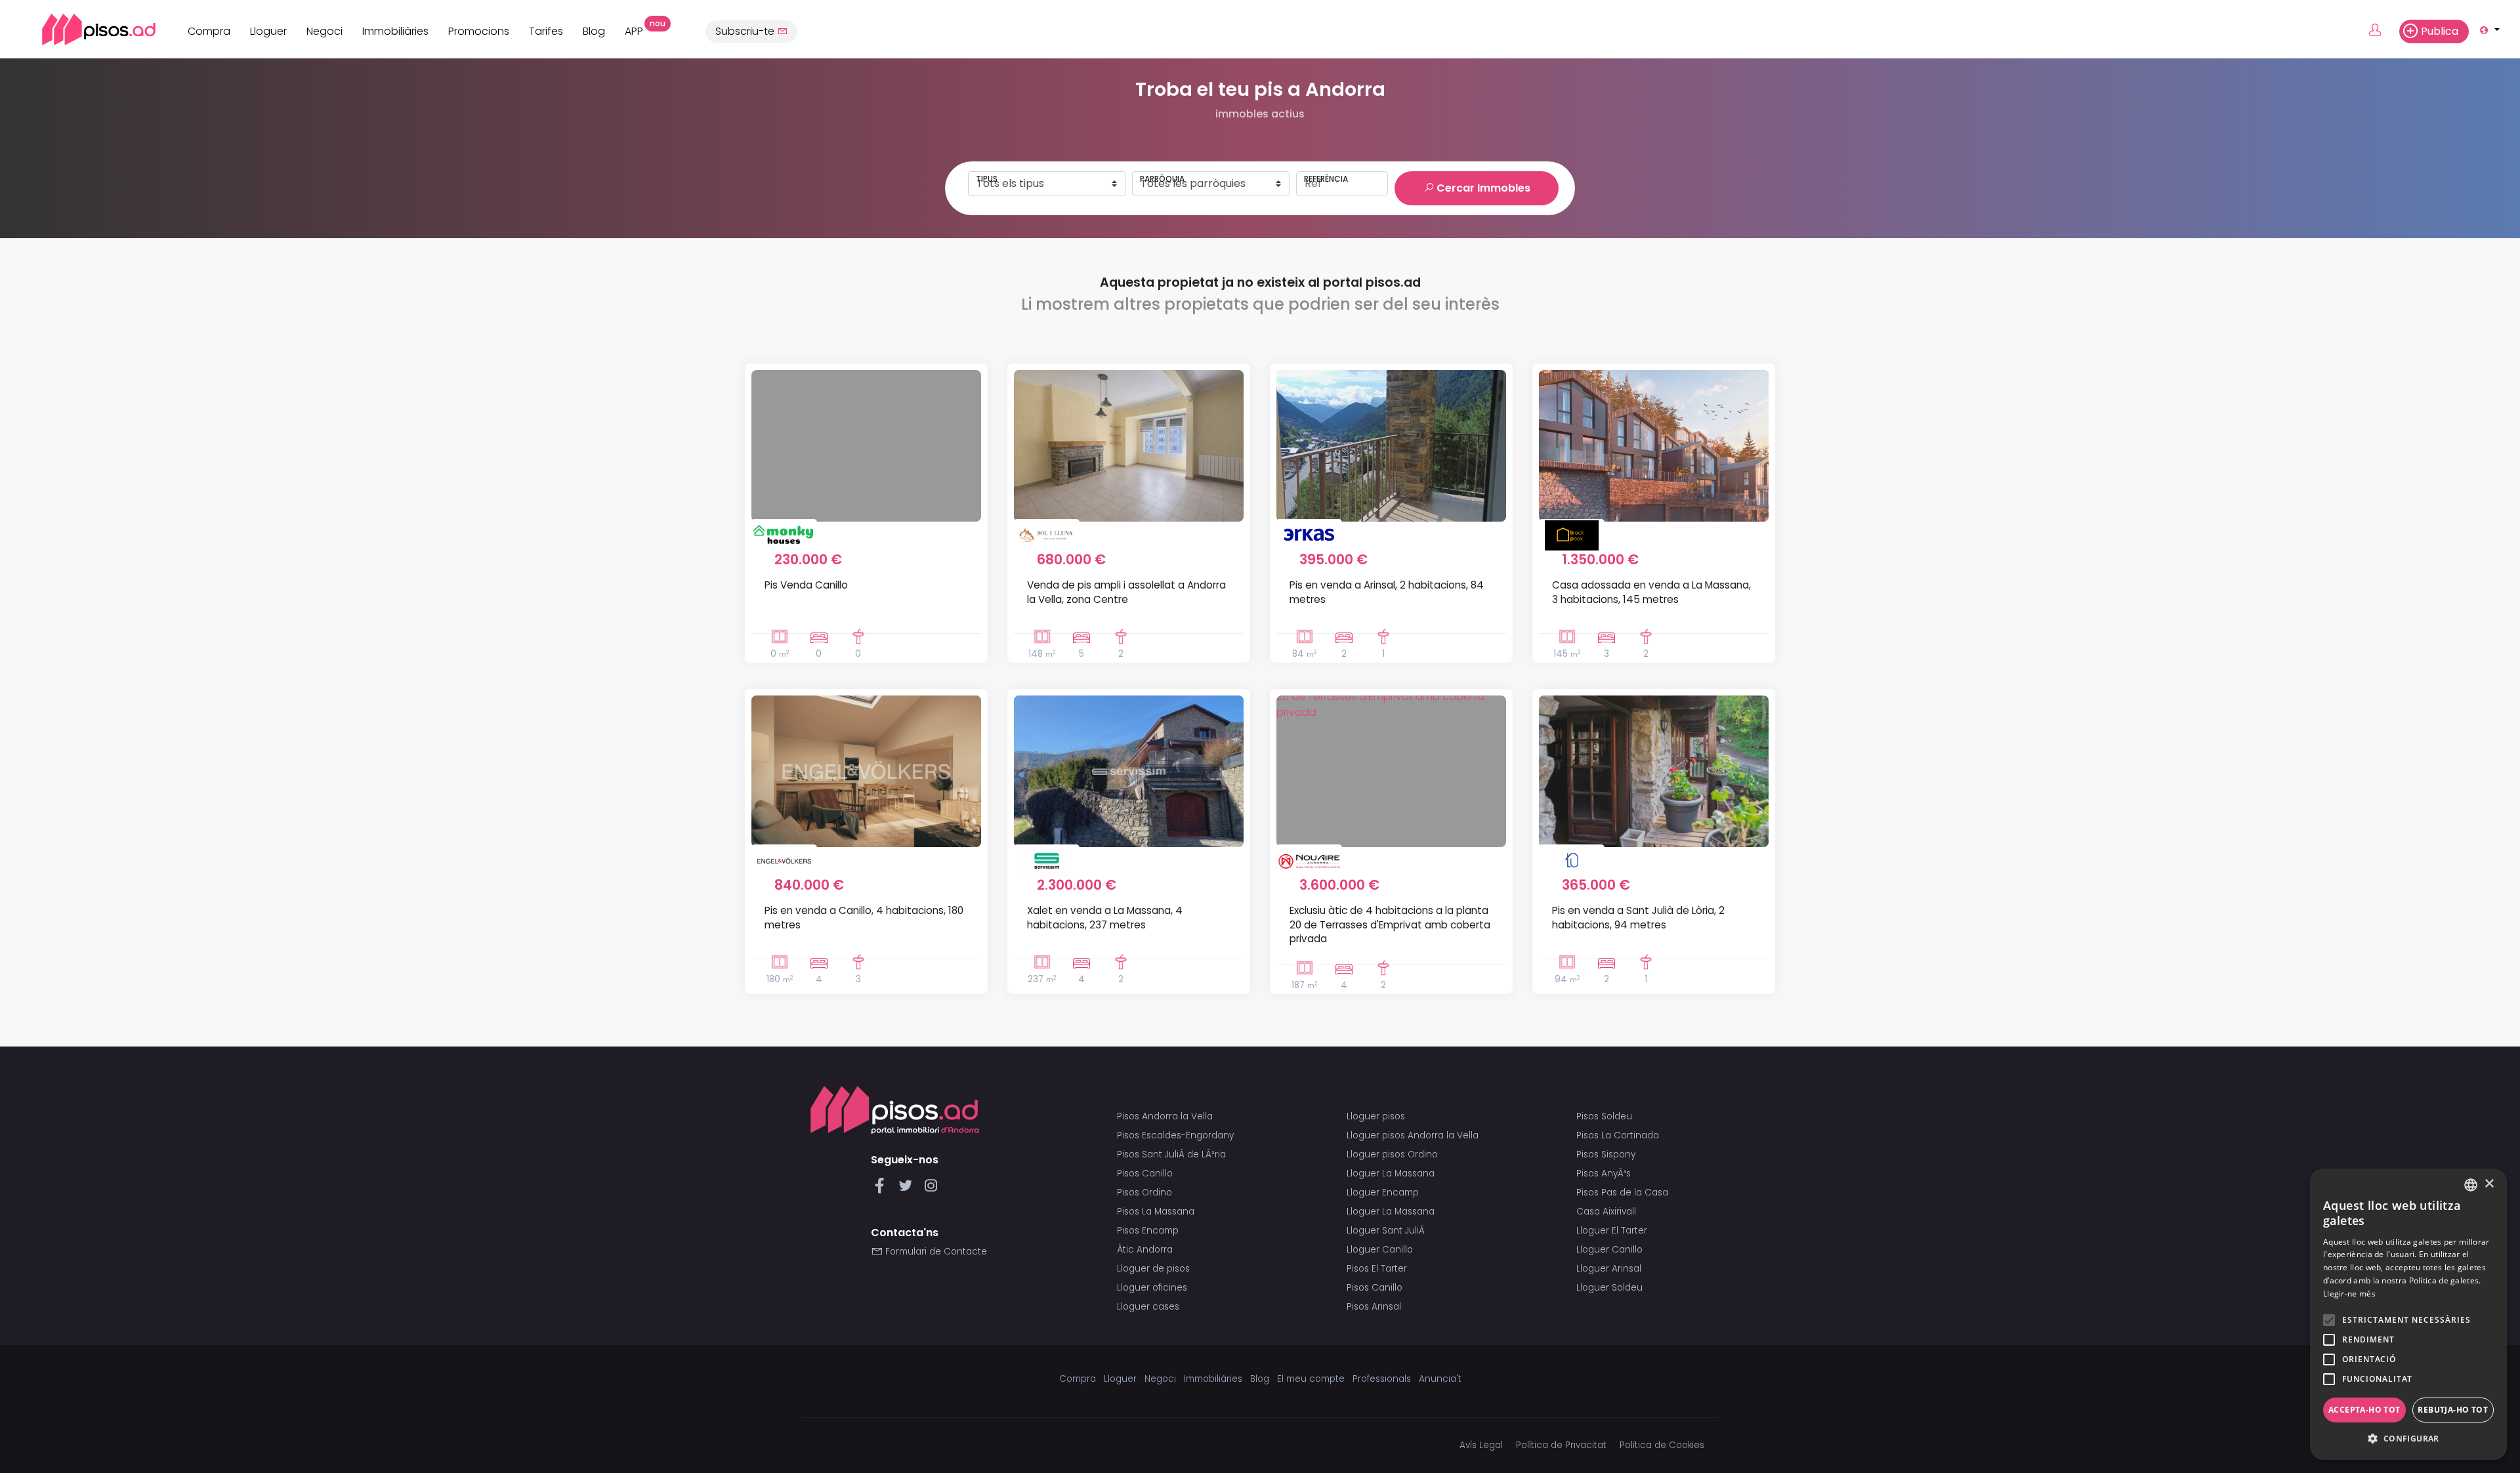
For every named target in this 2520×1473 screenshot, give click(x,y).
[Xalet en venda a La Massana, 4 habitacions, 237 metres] (1129, 771)
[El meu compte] (2383, 31)
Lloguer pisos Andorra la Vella (1413, 1135)
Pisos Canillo (1145, 1173)
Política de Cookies (1662, 1445)
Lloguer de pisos (1153, 1269)
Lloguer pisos (1376, 1116)
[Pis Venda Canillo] (866, 446)
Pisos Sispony (1606, 1154)
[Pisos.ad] (895, 1109)
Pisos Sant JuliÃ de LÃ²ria (1171, 1154)
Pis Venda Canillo (806, 585)
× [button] (2489, 1184)
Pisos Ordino (1144, 1193)
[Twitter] (908, 1189)
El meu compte (1311, 1379)
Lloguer (268, 31)
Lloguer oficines (1152, 1288)
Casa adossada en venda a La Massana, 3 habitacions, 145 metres (1651, 592)
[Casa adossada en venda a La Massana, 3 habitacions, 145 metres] (1654, 446)
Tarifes (546, 31)
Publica (2440, 31)
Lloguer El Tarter (1612, 1231)
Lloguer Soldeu (1609, 1288)
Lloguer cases (1148, 1307)
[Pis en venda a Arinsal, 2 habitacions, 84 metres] (1391, 446)
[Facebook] (882, 1189)
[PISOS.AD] (84, 29)
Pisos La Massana (1156, 1212)
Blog (594, 31)
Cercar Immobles (1482, 188)
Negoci (325, 31)
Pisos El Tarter (1377, 1269)
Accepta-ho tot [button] (2364, 1410)
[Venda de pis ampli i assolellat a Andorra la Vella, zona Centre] (1129, 446)
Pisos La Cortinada (1618, 1135)
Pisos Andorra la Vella (1165, 1116)
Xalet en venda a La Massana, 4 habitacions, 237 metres (1105, 917)
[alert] (2408, 1314)
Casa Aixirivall (1606, 1212)
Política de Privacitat (1561, 1445)
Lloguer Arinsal (1609, 1269)
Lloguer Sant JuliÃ (1387, 1231)
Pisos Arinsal (1374, 1307)
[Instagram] (931, 1189)
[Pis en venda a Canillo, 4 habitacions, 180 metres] (866, 771)
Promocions (479, 31)
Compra (209, 31)
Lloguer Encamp (1383, 1193)
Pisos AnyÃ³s (1604, 1173)
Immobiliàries (395, 31)
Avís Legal (1481, 1445)
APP (639, 30)
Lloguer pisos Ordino (1392, 1154)
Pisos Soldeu (1604, 1116)
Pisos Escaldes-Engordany (1175, 1135)
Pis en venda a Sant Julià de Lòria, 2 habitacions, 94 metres (1638, 917)
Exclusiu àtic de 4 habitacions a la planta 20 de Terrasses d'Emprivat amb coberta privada (1390, 924)
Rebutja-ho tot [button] (2453, 1410)
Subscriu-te (746, 31)
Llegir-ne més (2349, 1294)
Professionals (1382, 1379)
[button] (2408, 1439)
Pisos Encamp (1148, 1231)
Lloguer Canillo (1380, 1250)
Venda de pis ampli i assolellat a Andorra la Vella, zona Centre (1126, 592)
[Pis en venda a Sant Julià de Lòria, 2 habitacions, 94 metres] (1654, 771)
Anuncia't (1440, 1379)
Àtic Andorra (1145, 1250)
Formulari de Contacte (935, 1252)
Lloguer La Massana (1391, 1173)
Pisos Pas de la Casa (1622, 1193)
